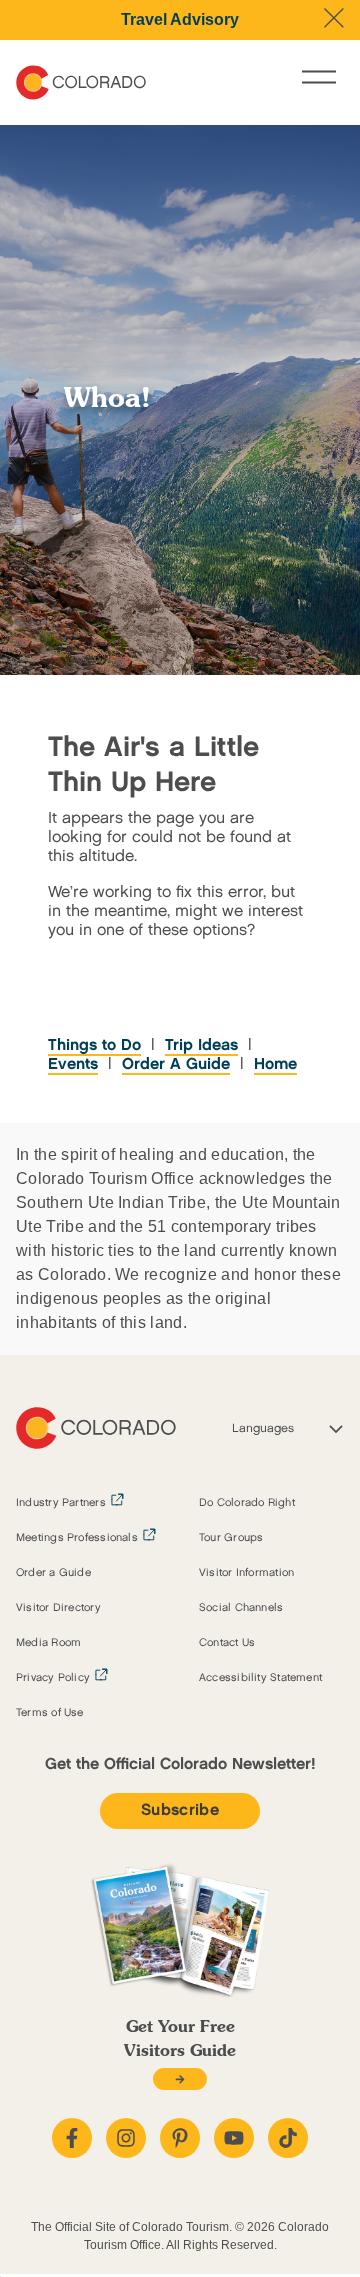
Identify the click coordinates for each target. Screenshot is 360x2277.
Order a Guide (53, 1573)
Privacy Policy (53, 1678)
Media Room (48, 1643)
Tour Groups (231, 1538)
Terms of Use (50, 1713)
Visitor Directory (58, 1608)
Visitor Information (246, 1573)
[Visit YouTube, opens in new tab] (234, 2138)
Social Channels (241, 1608)
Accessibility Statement (260, 1678)
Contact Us (227, 1643)
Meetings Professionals (77, 1538)
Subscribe (180, 1810)
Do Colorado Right (247, 1503)
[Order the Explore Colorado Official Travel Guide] (179, 2079)
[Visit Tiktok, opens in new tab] (288, 2138)
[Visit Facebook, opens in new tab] (72, 2138)
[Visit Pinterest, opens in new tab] (180, 2138)
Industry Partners (61, 1503)
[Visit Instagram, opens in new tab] (126, 2138)
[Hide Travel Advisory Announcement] (334, 18)
